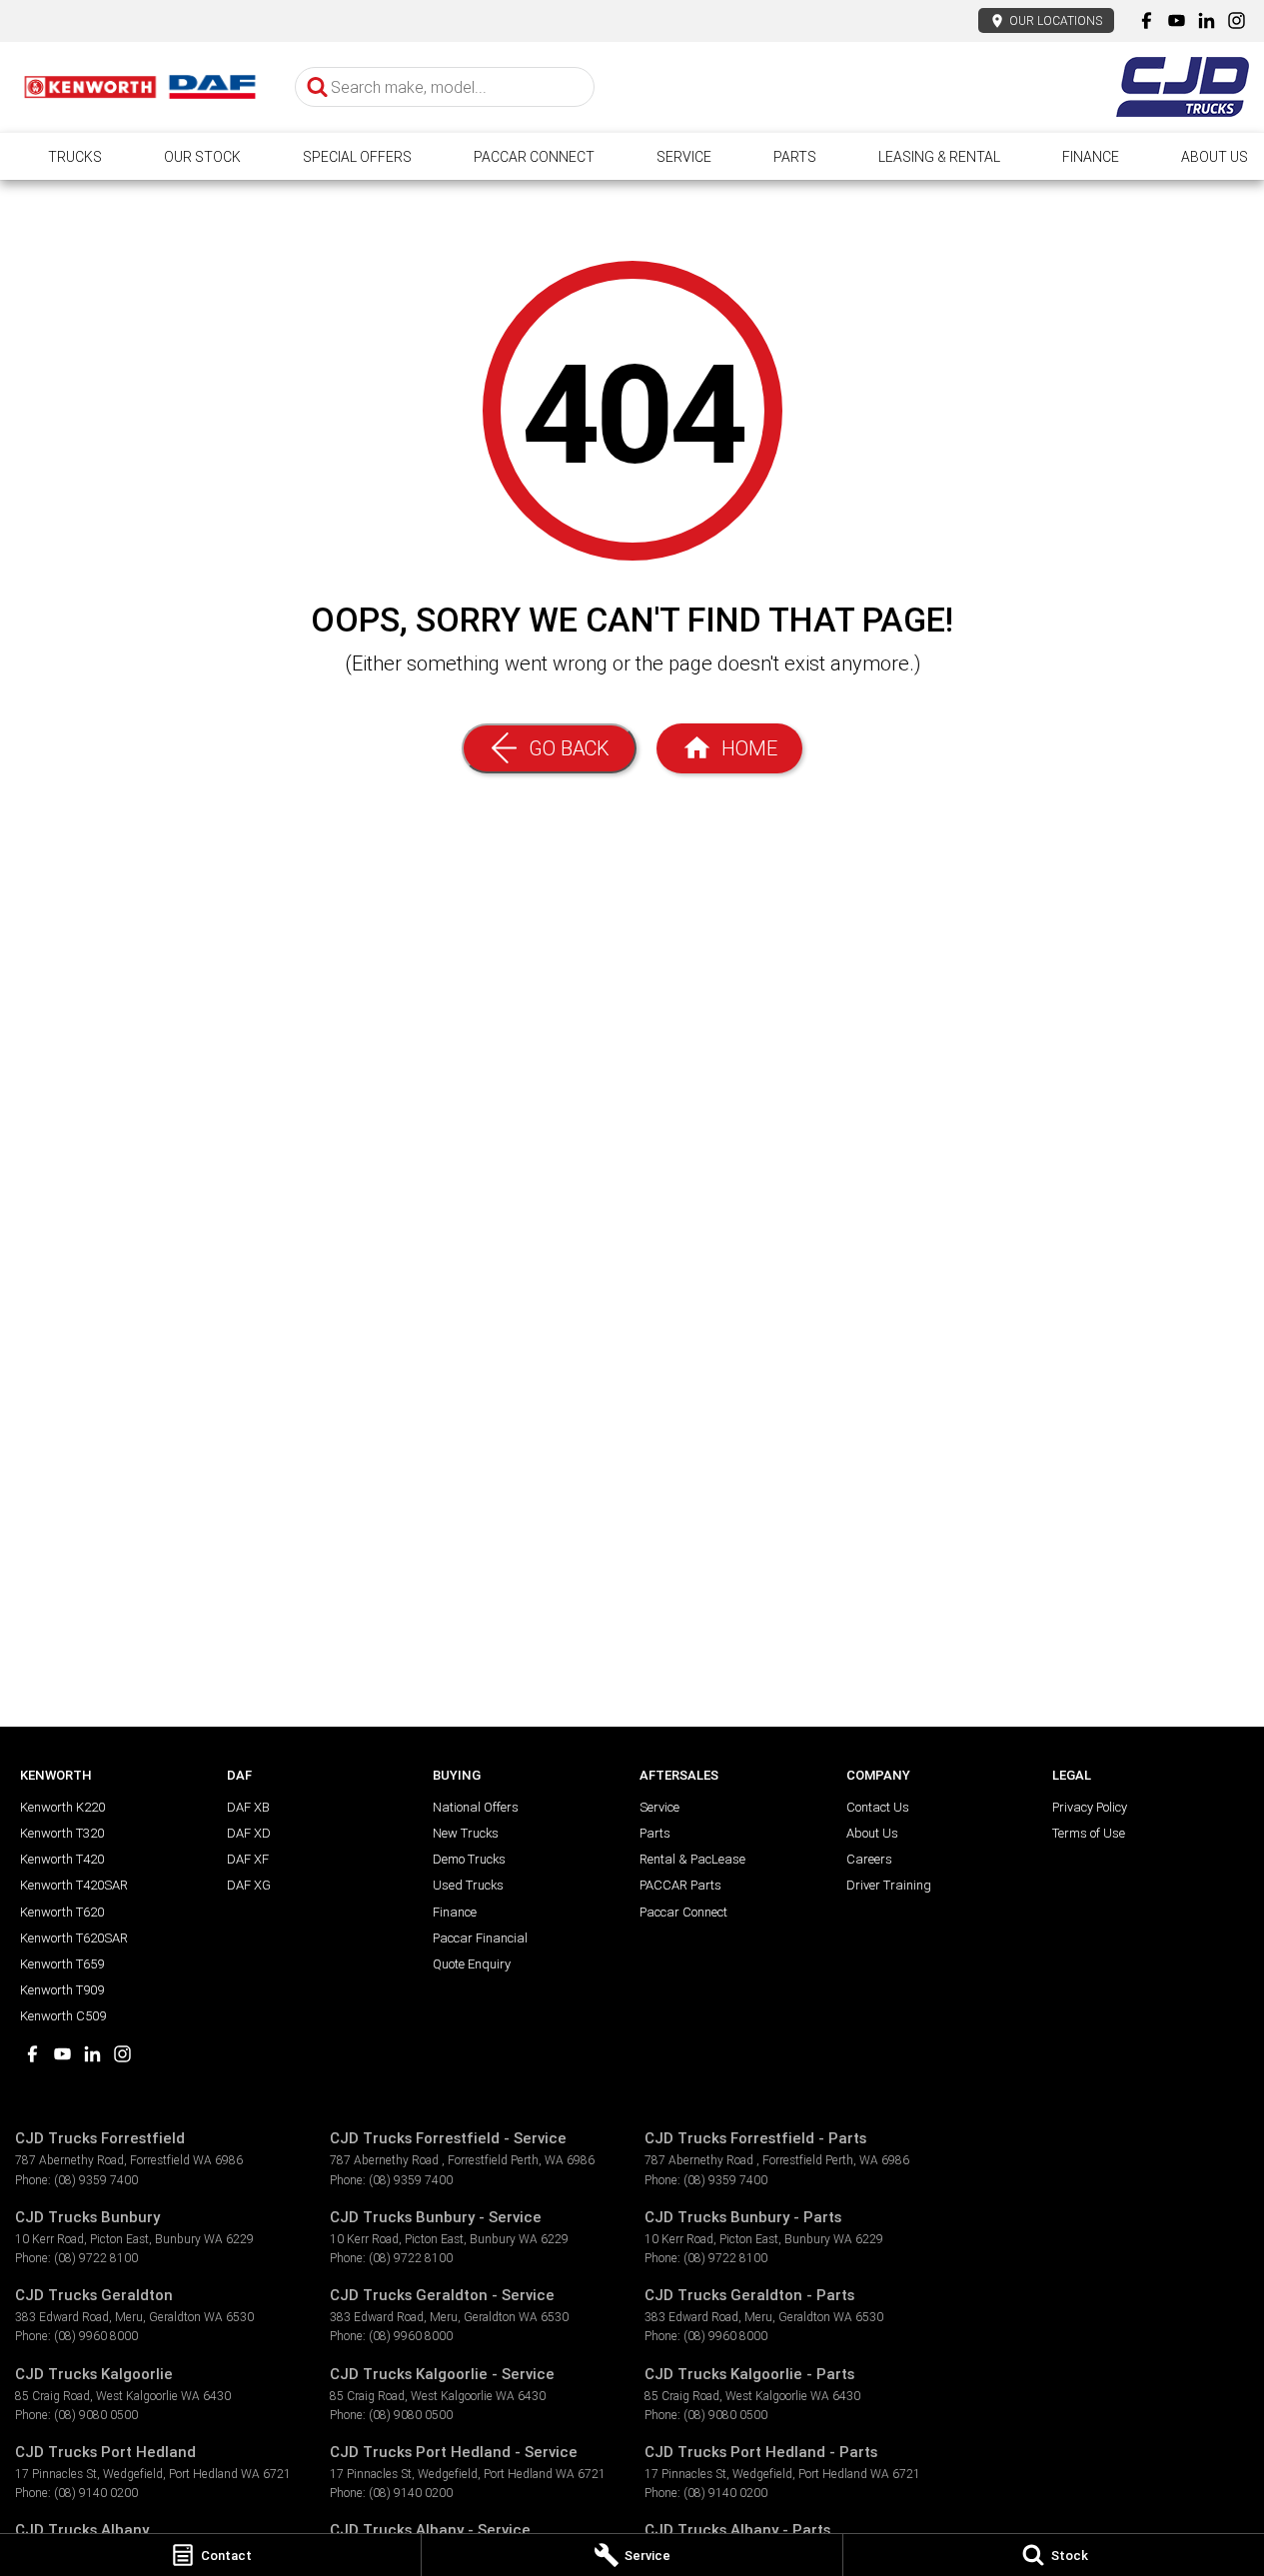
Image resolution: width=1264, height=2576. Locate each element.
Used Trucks (468, 1885)
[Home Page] (140, 87)
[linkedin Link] (1207, 20)
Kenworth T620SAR (74, 1938)
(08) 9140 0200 (96, 2493)
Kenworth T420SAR (74, 1885)
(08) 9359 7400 (96, 2180)
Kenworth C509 (63, 2016)
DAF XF (248, 1859)
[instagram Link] (1237, 20)
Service (684, 157)
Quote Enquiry (472, 1964)
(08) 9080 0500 (96, 2415)
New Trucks (466, 1833)
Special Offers (357, 157)
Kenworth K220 (62, 1807)
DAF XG (249, 1885)
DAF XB (248, 1807)
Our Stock (202, 157)
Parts (795, 157)
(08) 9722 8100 (96, 2258)
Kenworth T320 (62, 1833)
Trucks (75, 157)
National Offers (476, 1807)
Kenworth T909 (62, 1990)
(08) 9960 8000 (96, 2336)
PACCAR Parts (680, 1885)
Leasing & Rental (939, 157)
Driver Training (889, 1885)
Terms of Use (1089, 1833)
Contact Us (878, 1807)
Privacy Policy (1090, 1807)
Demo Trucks (469, 1859)
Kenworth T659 (62, 1964)
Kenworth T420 (62, 1859)
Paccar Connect (534, 157)
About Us (1215, 157)
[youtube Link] (1177, 20)
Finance (1091, 157)
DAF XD (249, 1833)
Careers (869, 1859)
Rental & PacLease (692, 1859)
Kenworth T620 (62, 1912)
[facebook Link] (1147, 20)
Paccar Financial (480, 1938)
